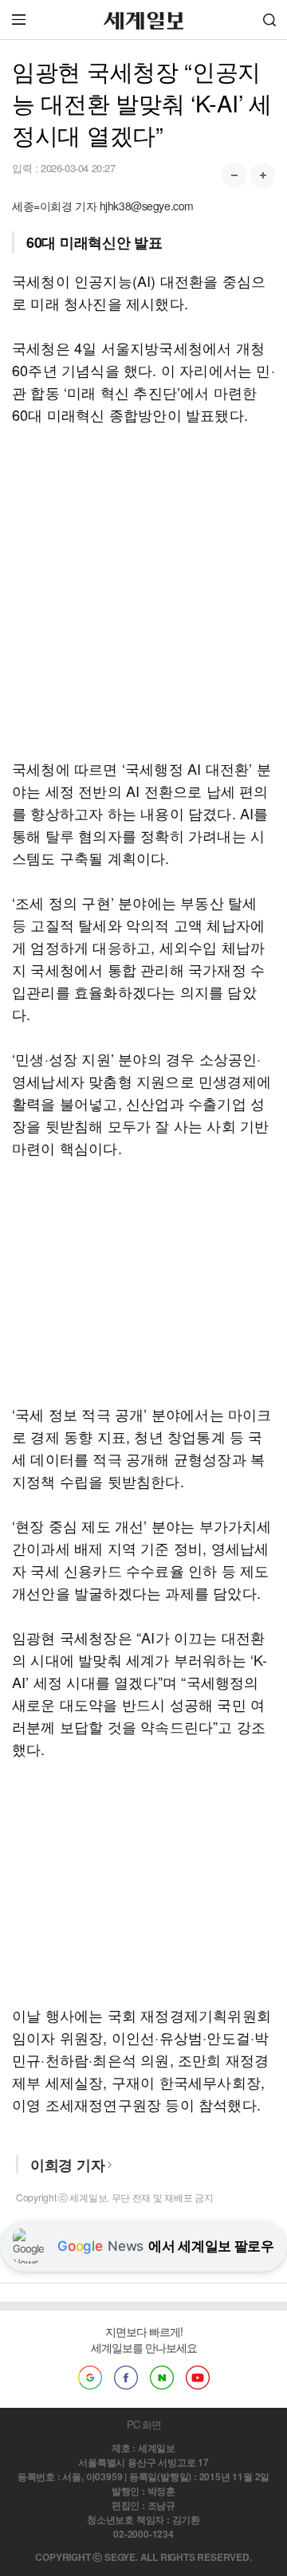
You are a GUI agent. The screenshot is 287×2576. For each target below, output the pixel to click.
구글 (90, 2378)
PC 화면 (144, 2424)
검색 (269, 20)
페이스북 (126, 2378)
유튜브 (198, 2378)
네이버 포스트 (162, 2378)
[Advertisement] (143, 591)
